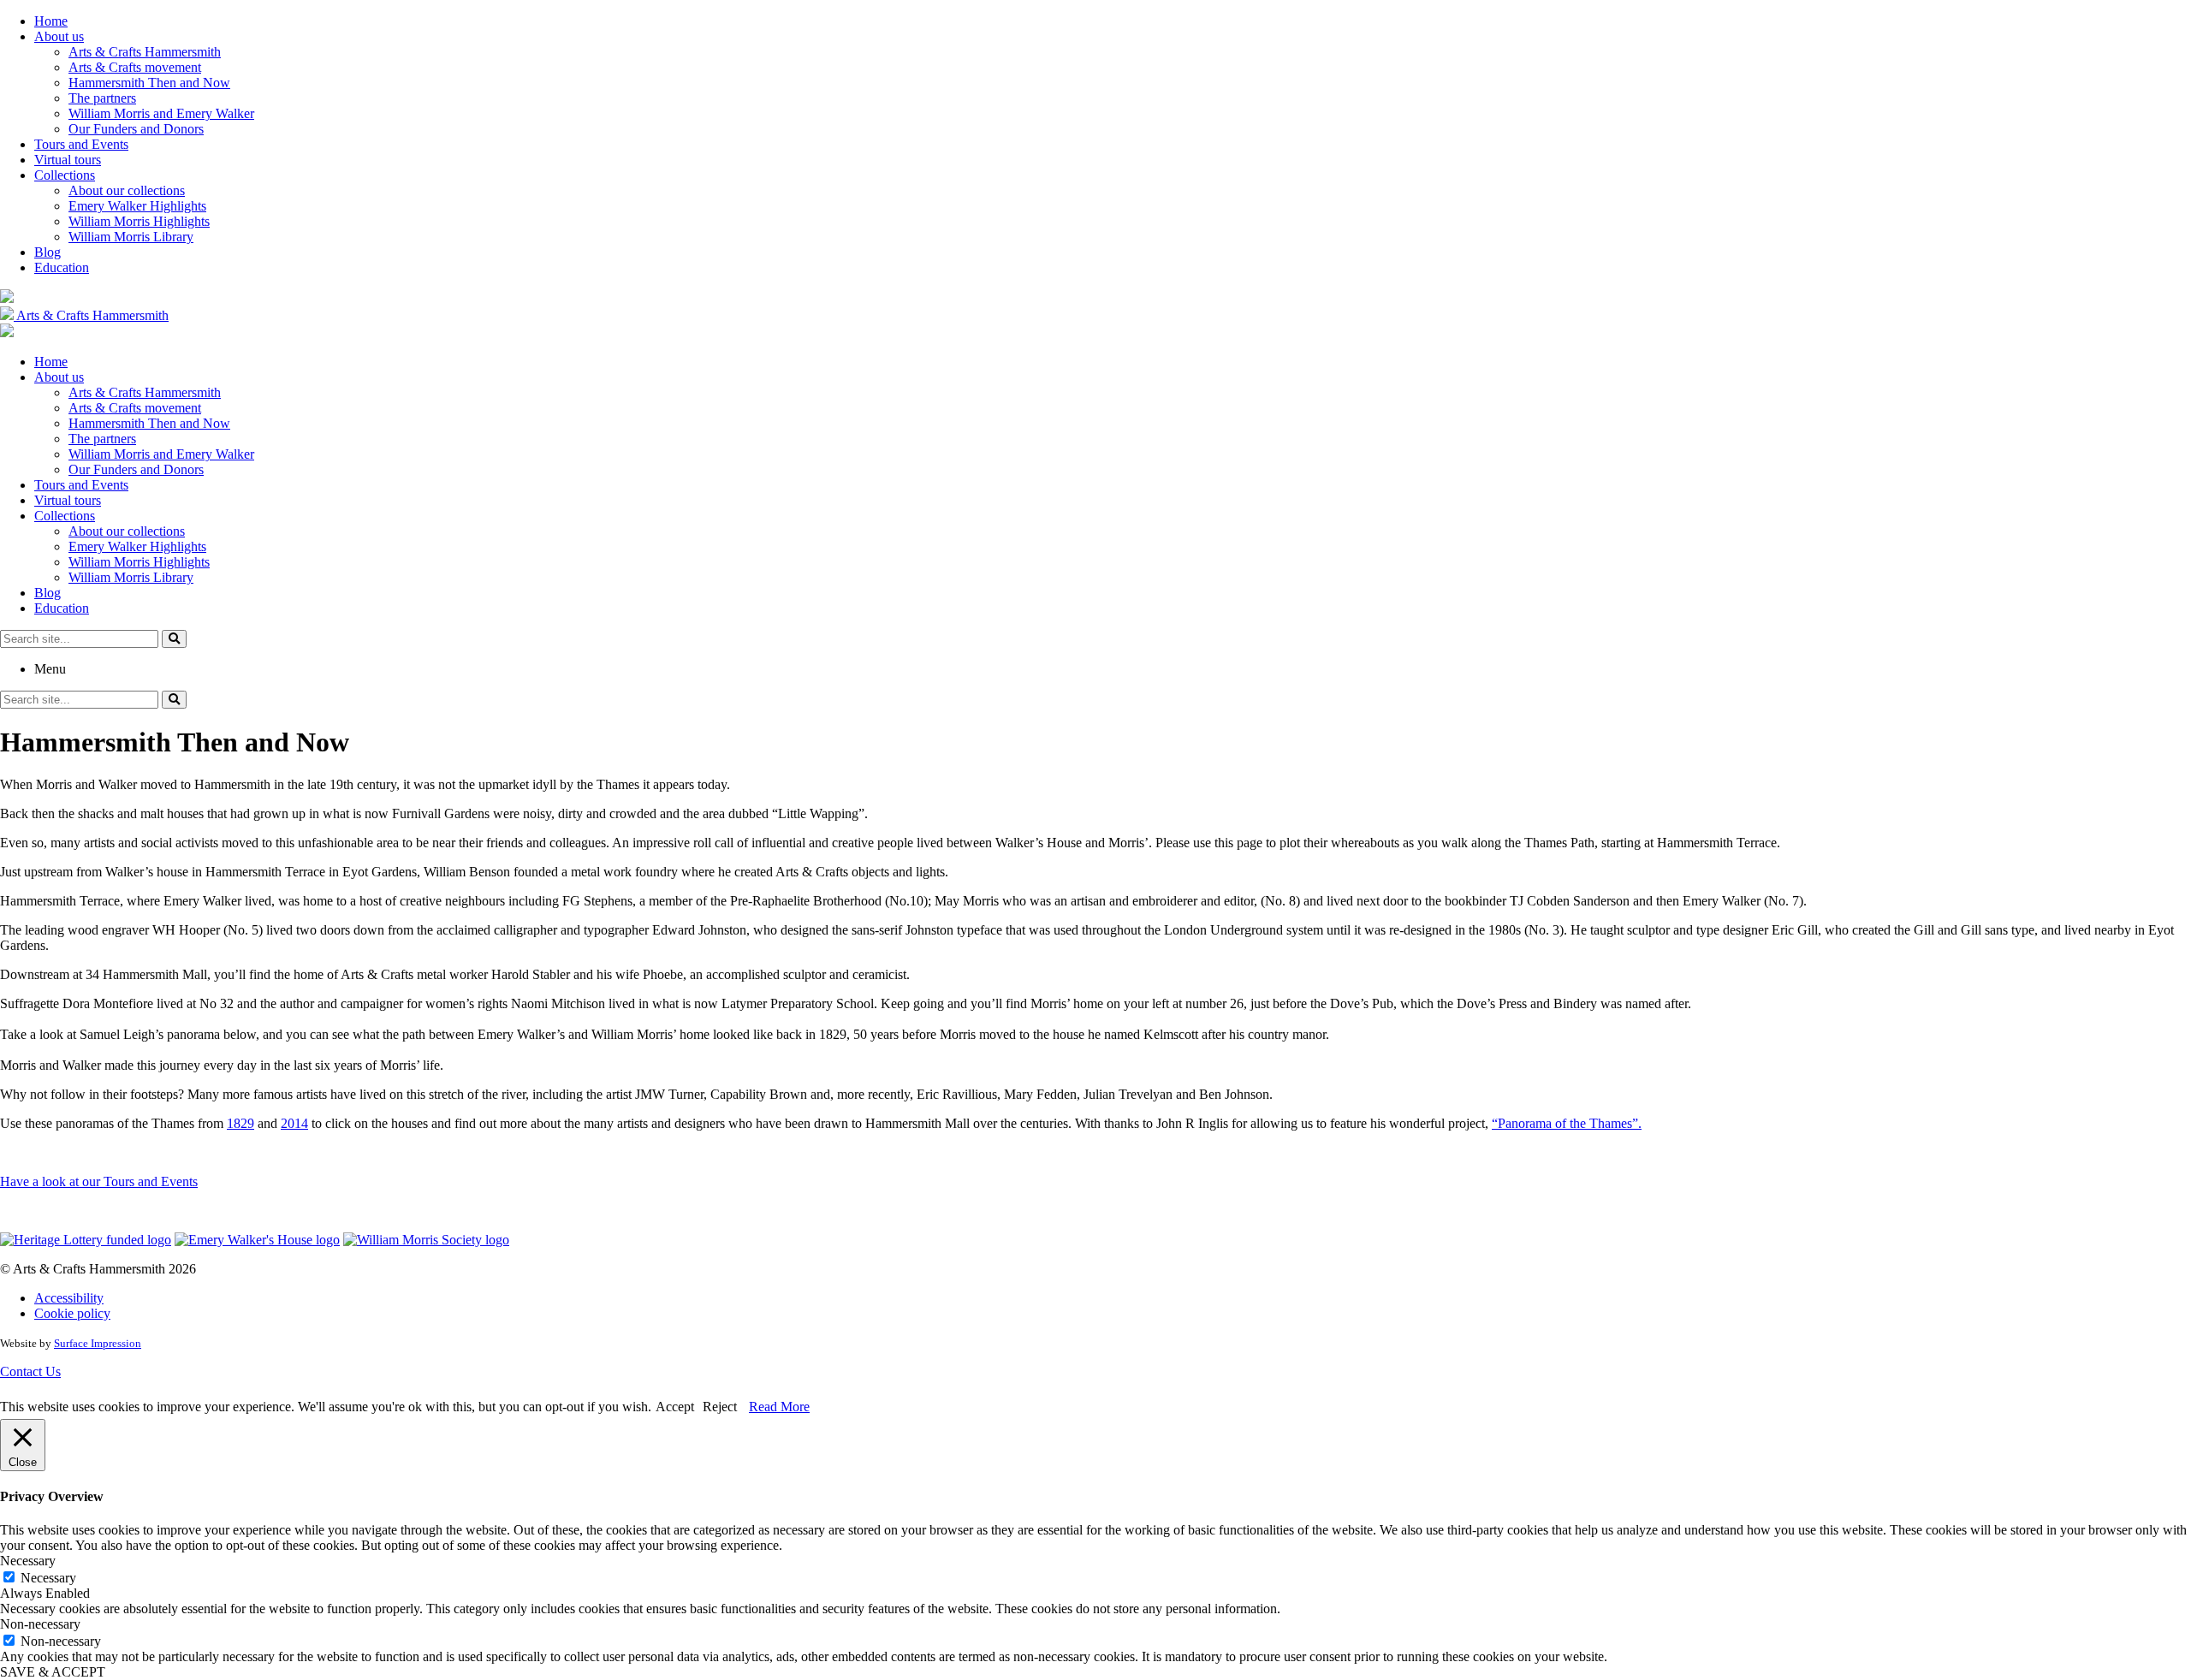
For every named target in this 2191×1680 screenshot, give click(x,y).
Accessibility (69, 1298)
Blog (48, 252)
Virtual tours (68, 160)
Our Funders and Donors (136, 129)
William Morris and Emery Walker (161, 113)
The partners (102, 98)
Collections (65, 175)
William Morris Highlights (139, 221)
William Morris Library (131, 237)
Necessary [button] (28, 1561)
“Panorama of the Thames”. (1567, 1123)
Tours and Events (81, 144)
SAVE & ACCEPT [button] (53, 1672)
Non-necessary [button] (40, 1624)
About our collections (127, 190)
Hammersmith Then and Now (149, 83)
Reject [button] (720, 1407)
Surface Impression (98, 1343)
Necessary (48, 1578)
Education (62, 267)
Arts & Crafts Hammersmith (145, 52)
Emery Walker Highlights (137, 206)
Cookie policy (72, 1313)
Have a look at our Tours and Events (99, 1181)
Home (51, 21)
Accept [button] (675, 1407)
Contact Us (30, 1371)
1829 (240, 1123)
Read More (779, 1407)
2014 (294, 1123)
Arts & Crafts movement (135, 67)
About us (59, 36)
